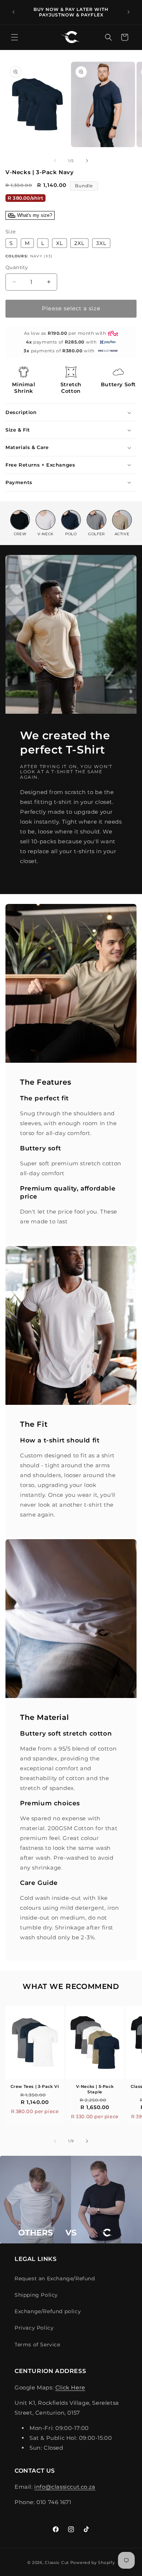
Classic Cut (57, 2562)
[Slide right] (87, 161)
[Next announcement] (129, 12)
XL (60, 243)
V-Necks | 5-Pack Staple (95, 2089)
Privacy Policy (34, 2328)
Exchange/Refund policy (48, 2311)
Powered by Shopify (93, 2562)
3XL (101, 243)
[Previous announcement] (13, 12)
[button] (15, 37)
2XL (79, 243)
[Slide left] (55, 161)
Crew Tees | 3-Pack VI (35, 2086)
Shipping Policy (36, 2295)
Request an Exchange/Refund (55, 2278)
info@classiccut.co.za (65, 2487)
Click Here (70, 2387)
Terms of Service (38, 2345)
